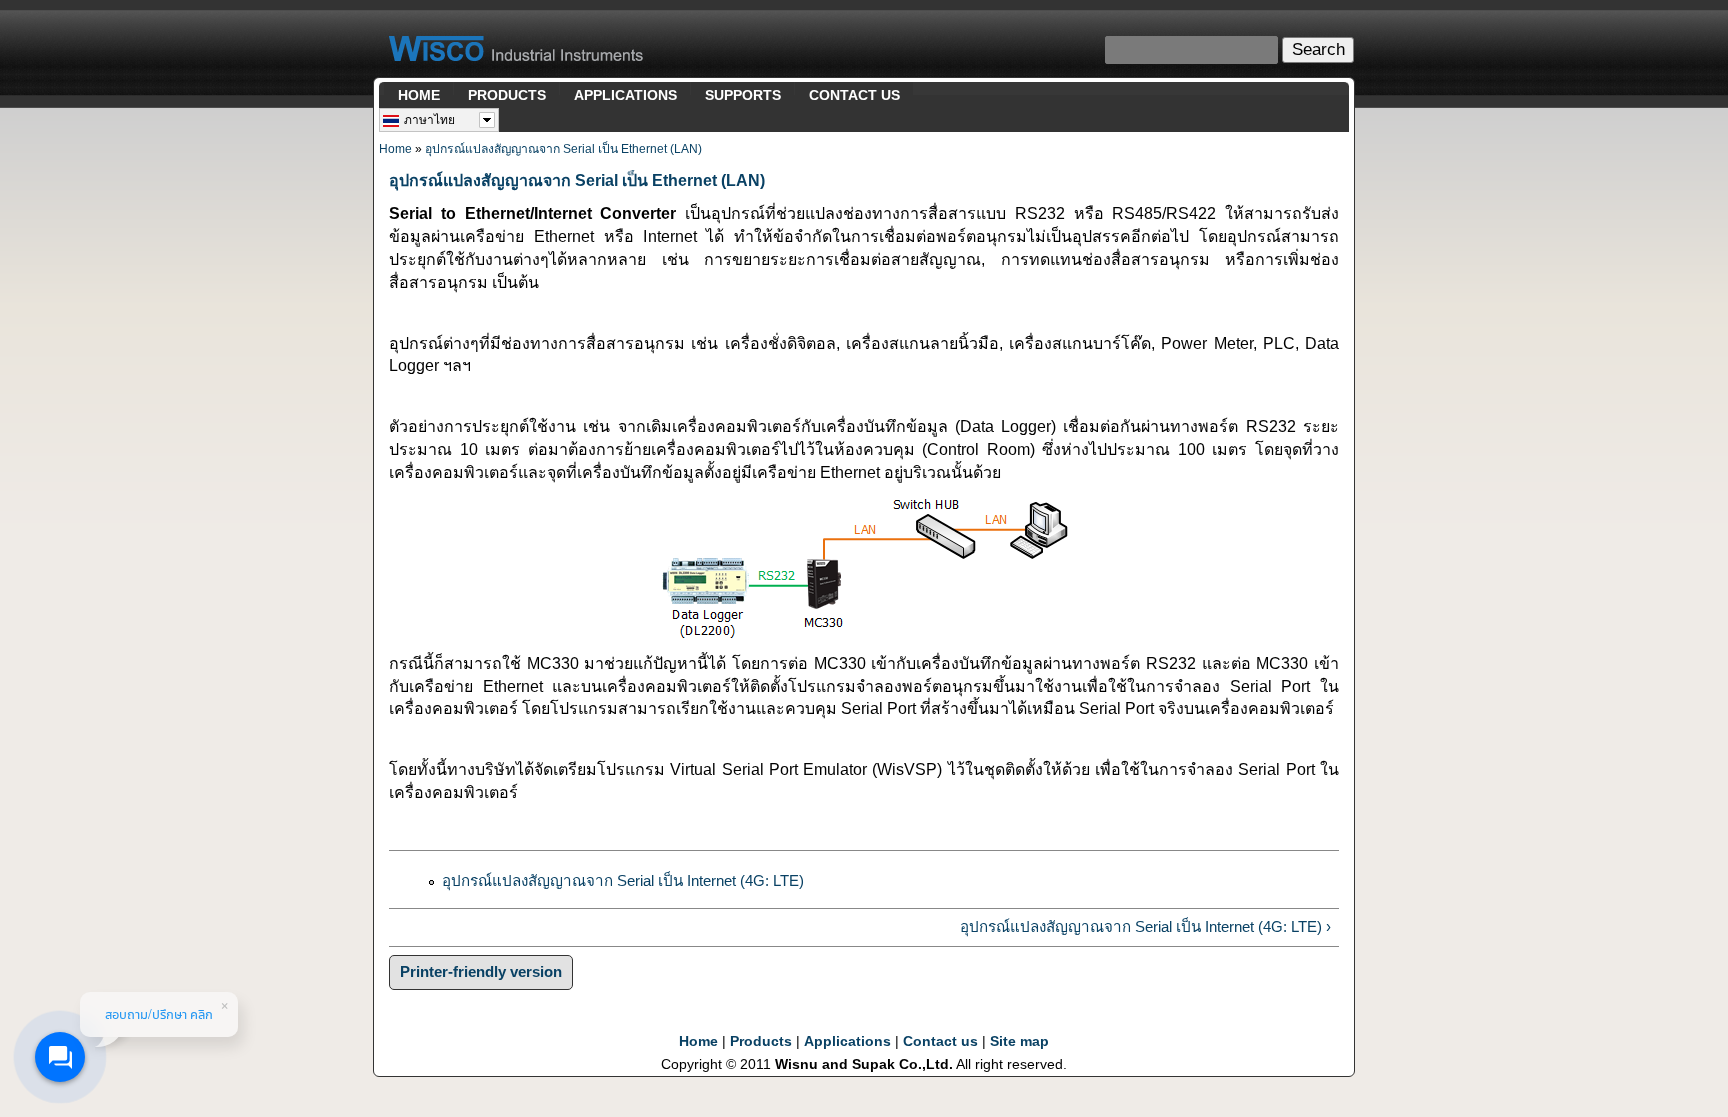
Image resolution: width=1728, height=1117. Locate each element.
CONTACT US (854, 95)
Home (395, 149)
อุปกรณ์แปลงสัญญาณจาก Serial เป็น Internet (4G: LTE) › (1145, 926)
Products (761, 1041)
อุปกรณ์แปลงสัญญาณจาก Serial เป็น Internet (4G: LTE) (623, 880)
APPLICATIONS (625, 95)
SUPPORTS (743, 95)
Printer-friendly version (481, 971)
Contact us (940, 1041)
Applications (847, 1041)
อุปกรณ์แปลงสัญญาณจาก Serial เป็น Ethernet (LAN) (563, 149)
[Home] (516, 52)
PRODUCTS (507, 95)
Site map (1019, 1041)
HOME (419, 95)
